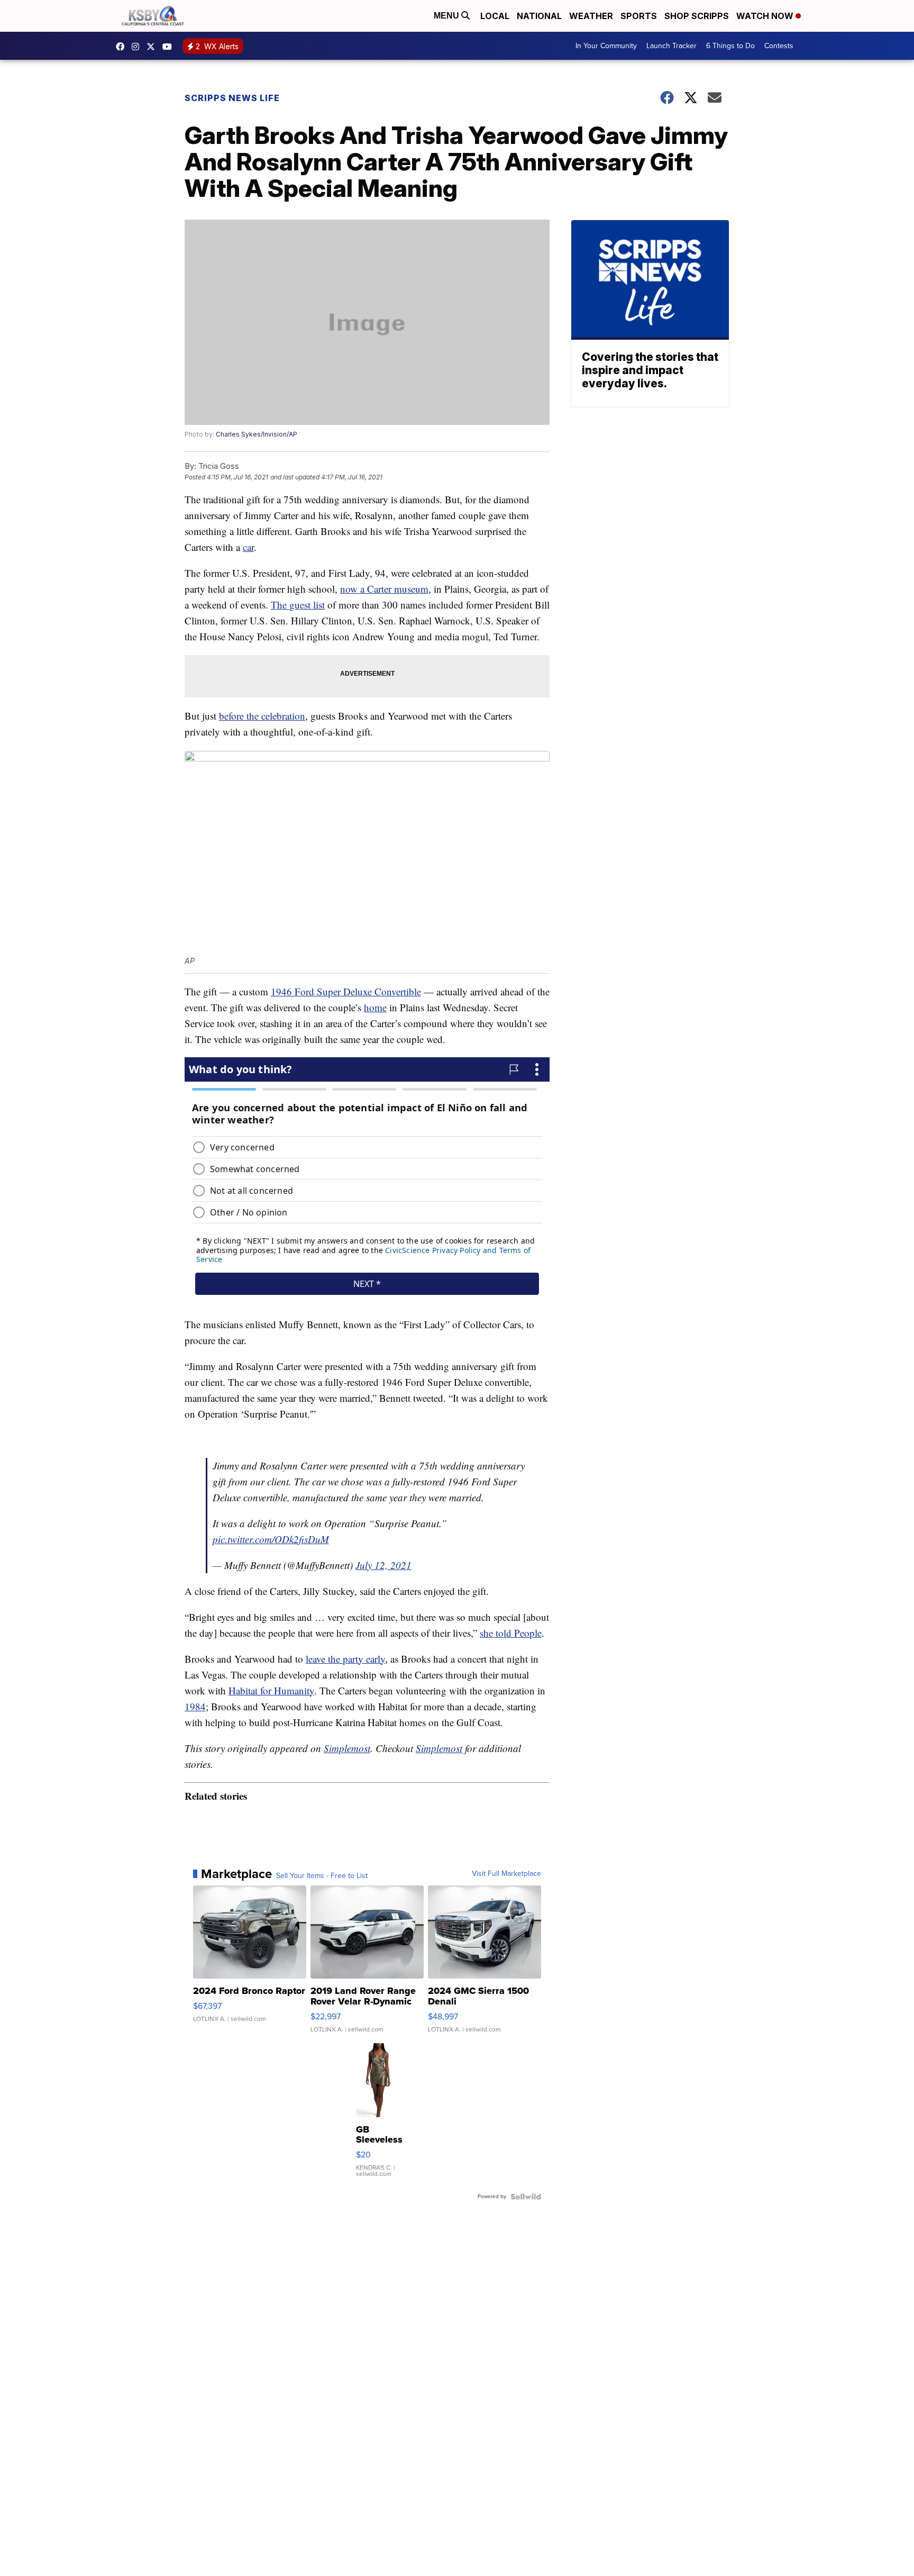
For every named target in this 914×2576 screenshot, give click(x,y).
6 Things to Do (730, 46)
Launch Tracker (671, 46)
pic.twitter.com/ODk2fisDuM (271, 1539)
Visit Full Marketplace (506, 1874)
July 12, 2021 (383, 1565)
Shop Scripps (697, 16)
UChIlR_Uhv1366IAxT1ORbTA (170, 47)
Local (495, 16)
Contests (779, 46)
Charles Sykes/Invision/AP (257, 434)
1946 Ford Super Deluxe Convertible (346, 991)
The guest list (298, 605)
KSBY (153, 47)
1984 (195, 1706)
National (539, 16)
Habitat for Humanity (271, 1690)
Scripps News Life (232, 98)
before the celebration (262, 716)
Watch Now (766, 16)
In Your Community (606, 46)
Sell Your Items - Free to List (322, 1876)
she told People (511, 1633)
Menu (447, 16)
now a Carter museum (384, 589)
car (248, 547)
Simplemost (347, 1748)
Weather (591, 16)
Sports (639, 16)
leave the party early (345, 1659)
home (375, 1007)
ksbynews (123, 47)
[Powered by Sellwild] (526, 2197)
